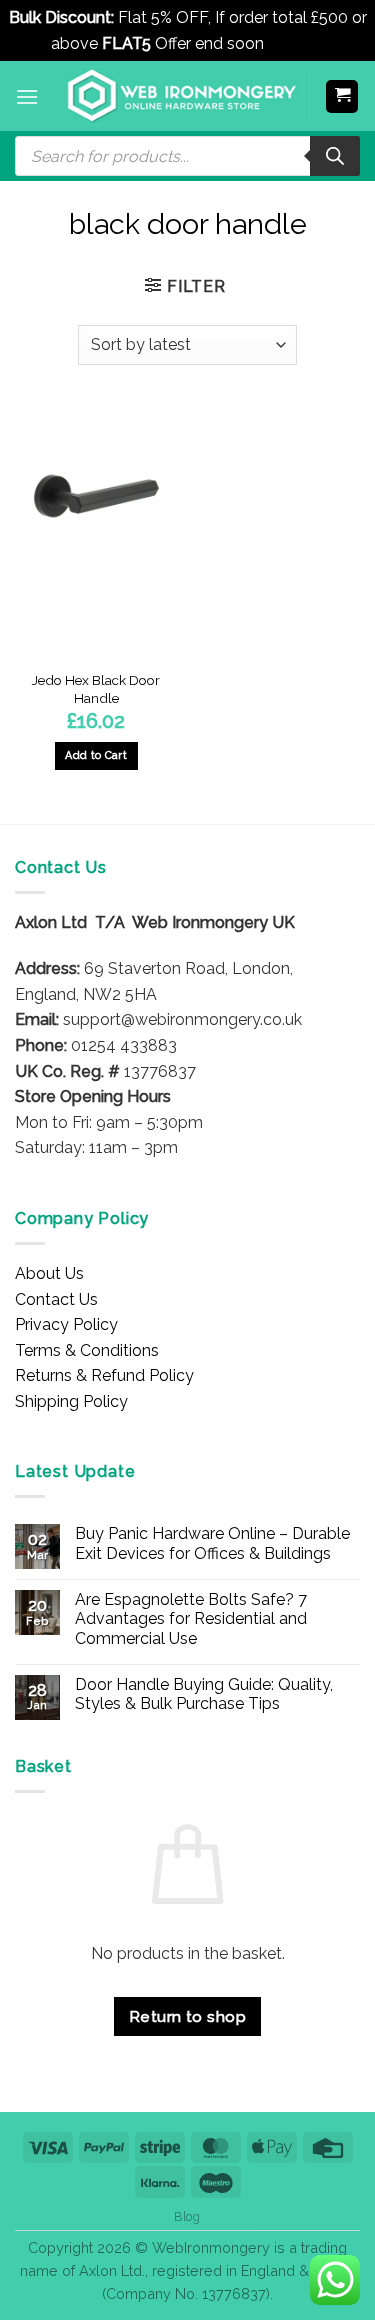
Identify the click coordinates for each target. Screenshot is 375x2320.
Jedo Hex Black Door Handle (96, 689)
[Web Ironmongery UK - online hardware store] (182, 96)
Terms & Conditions (87, 1350)
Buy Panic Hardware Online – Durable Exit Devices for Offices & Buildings (212, 1543)
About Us (49, 1273)
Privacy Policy (66, 1324)
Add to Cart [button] (96, 755)
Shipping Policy (71, 1401)
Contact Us (56, 1299)
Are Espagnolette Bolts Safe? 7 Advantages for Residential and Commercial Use (191, 1618)
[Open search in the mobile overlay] (187, 156)
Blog (187, 2216)
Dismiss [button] (296, 43)
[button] (27, 96)
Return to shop (188, 2016)
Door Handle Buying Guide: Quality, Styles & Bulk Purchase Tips (204, 1694)
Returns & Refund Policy (104, 1375)
